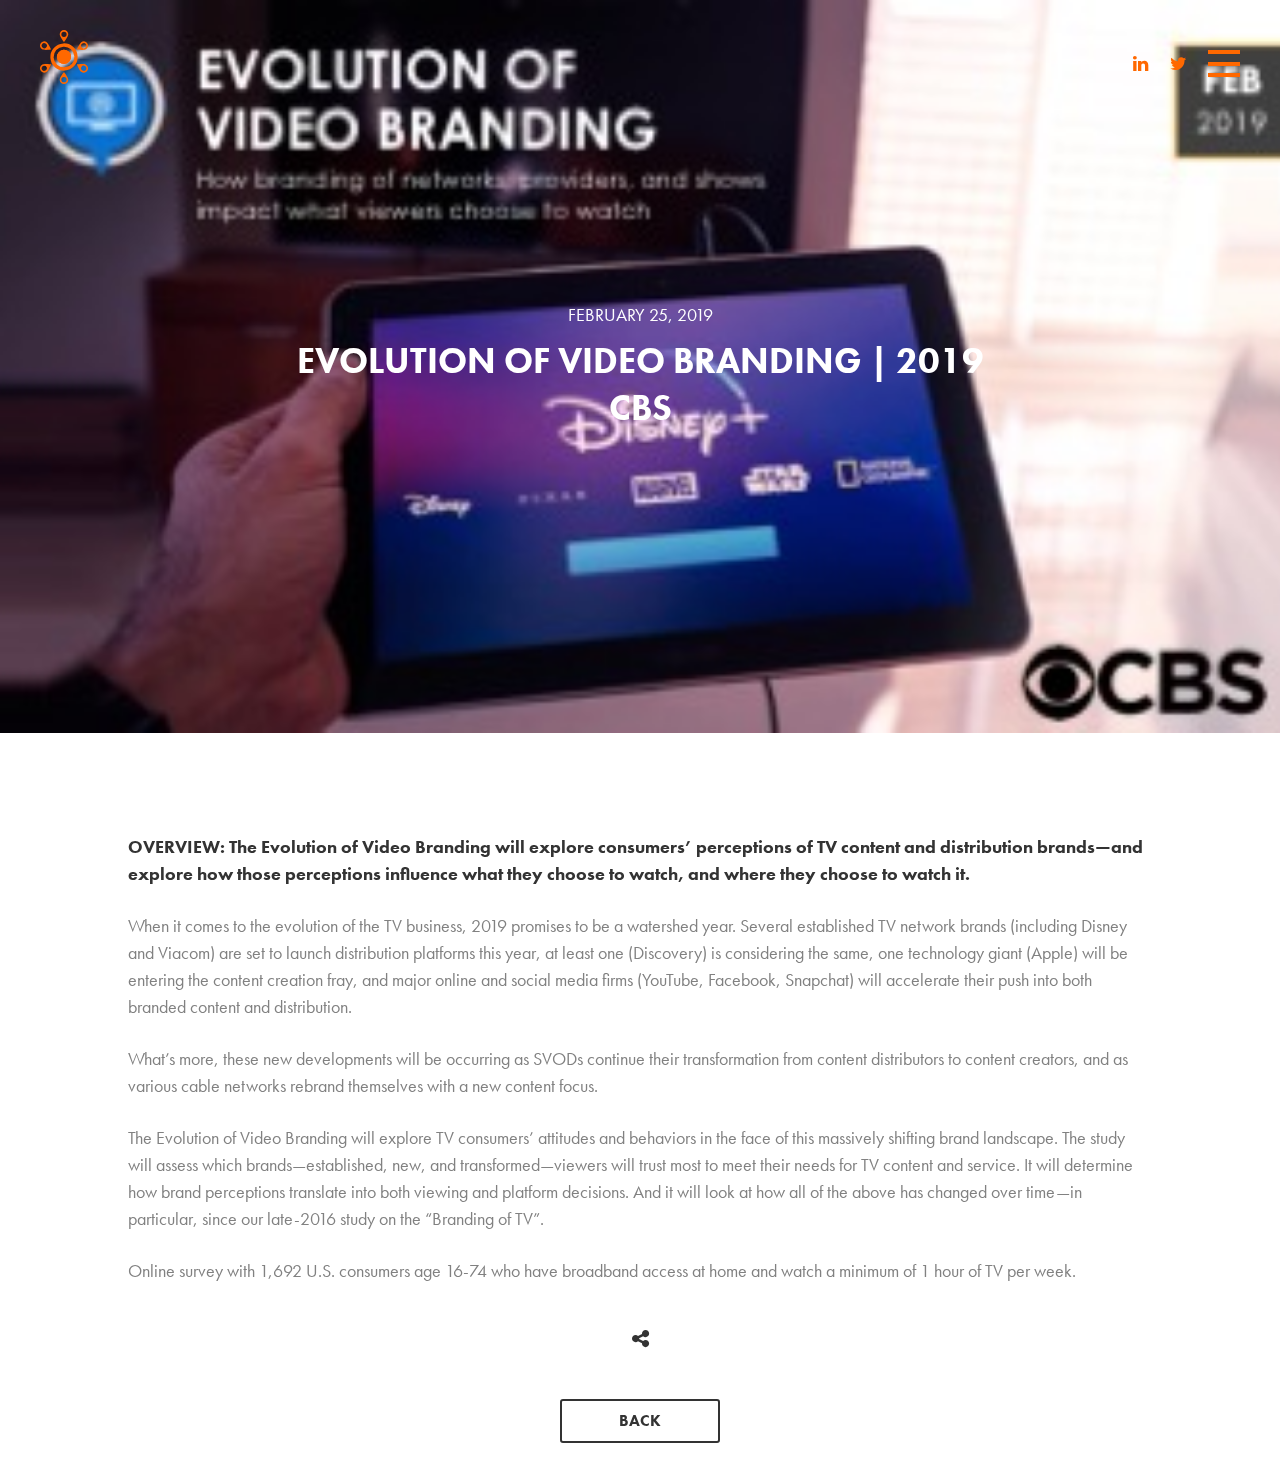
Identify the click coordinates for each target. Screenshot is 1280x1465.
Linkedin (1141, 66)
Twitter (1178, 66)
